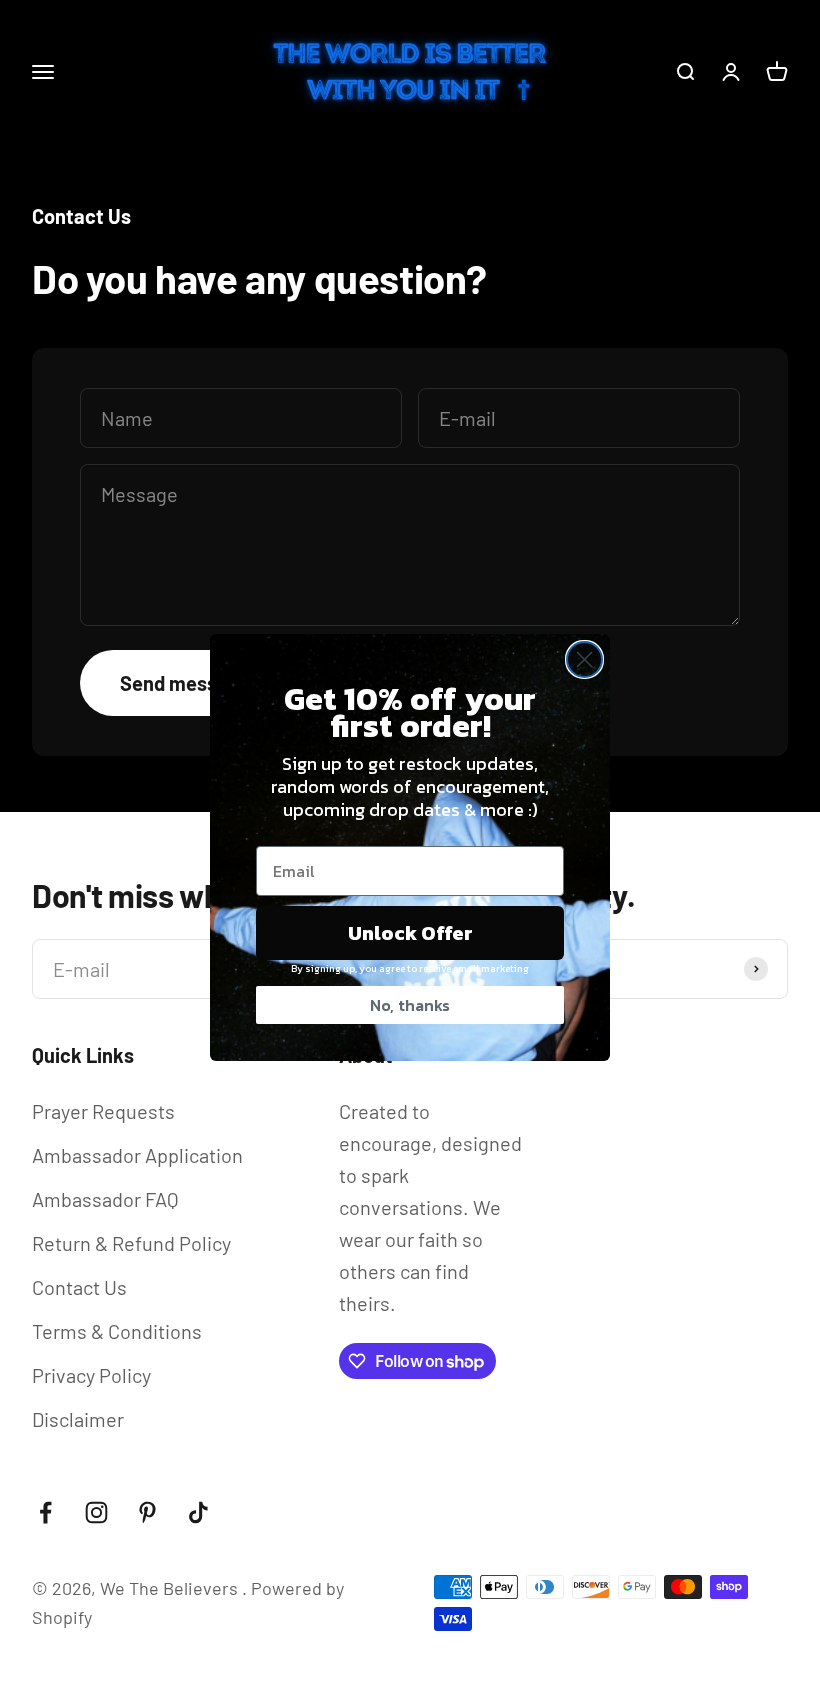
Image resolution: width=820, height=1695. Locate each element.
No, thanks (410, 1005)
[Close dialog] (584, 659)
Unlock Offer (410, 933)
